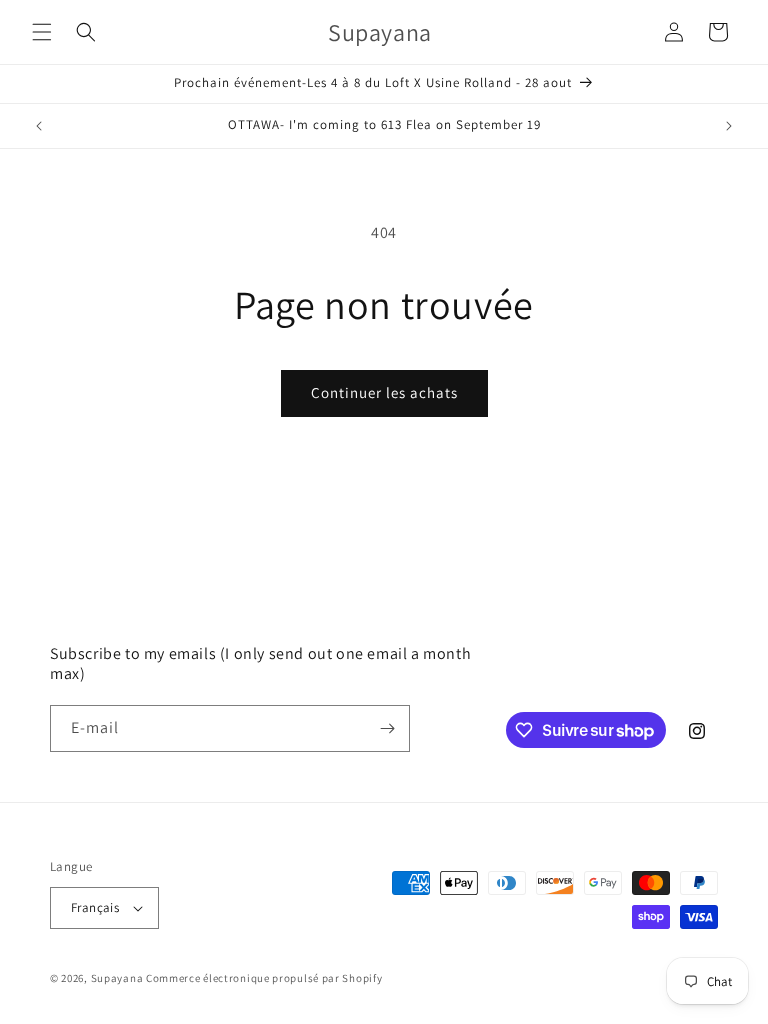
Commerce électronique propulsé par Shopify (264, 978)
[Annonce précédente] (39, 126)
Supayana (117, 978)
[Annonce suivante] (729, 126)
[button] (42, 32)
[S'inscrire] (387, 728)
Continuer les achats (384, 392)
